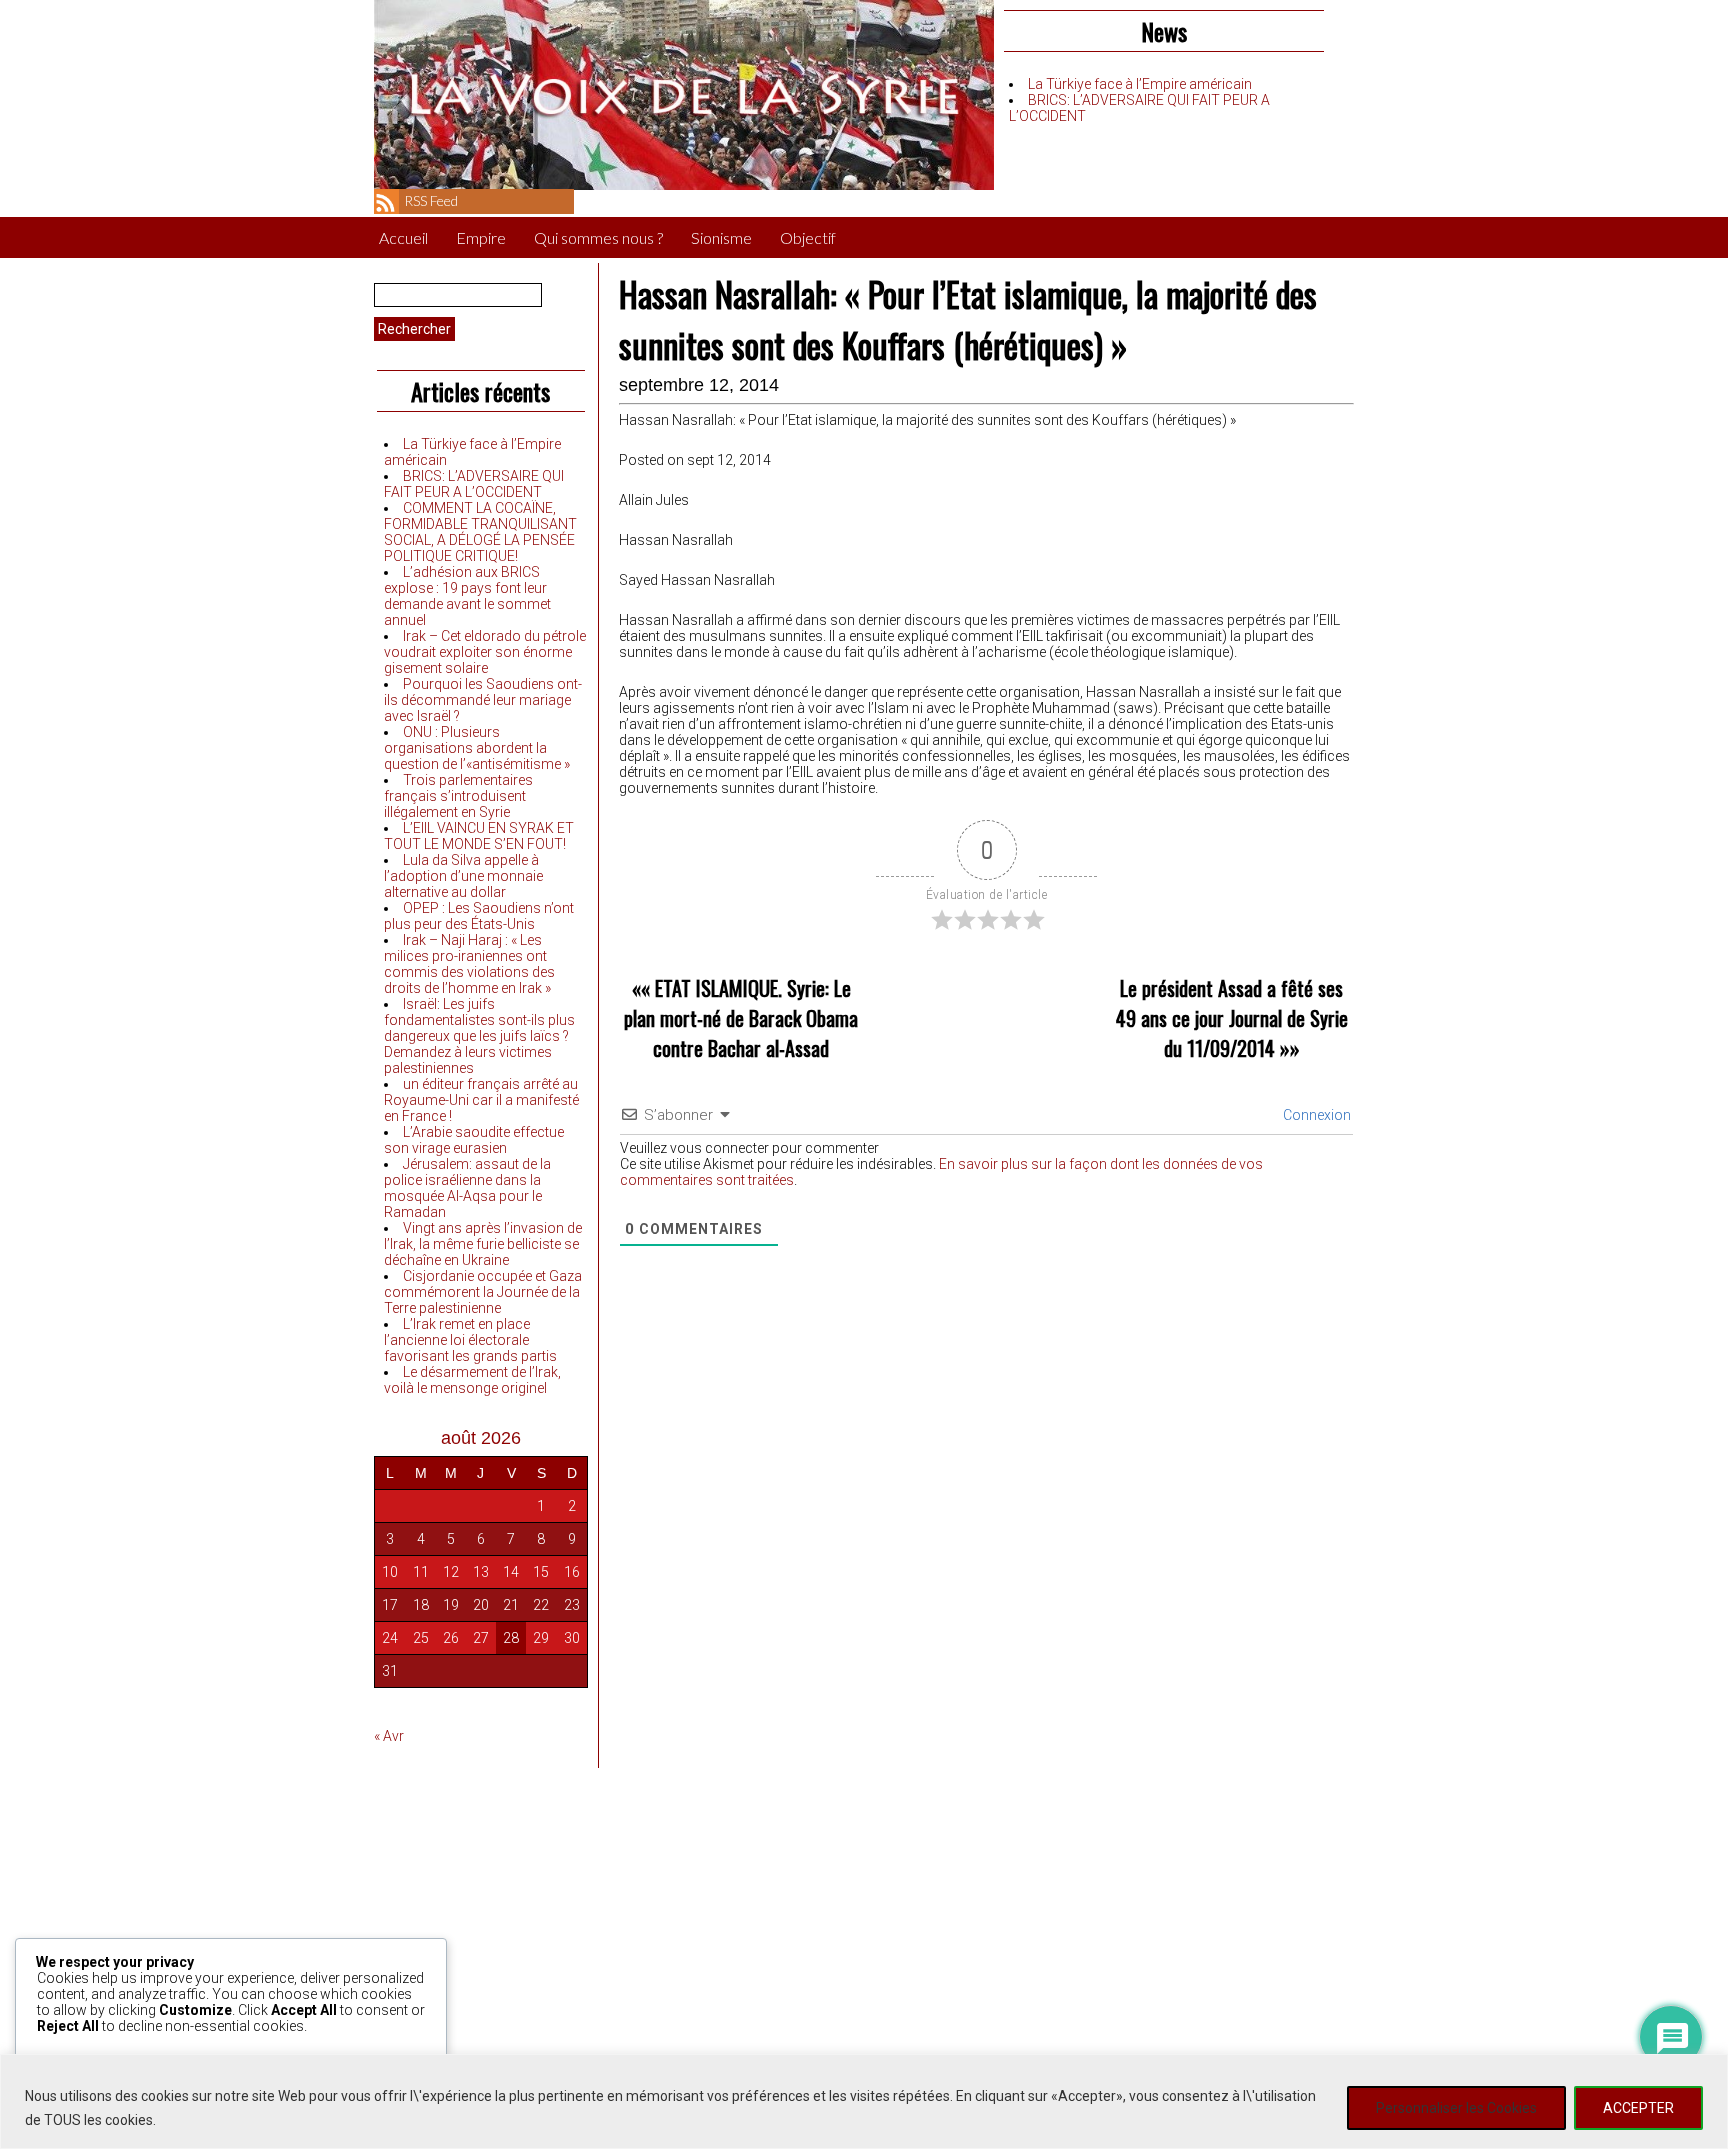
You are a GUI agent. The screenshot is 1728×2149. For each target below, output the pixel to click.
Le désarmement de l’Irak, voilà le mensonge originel (472, 1380)
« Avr (389, 1736)
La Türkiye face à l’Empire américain (1140, 84)
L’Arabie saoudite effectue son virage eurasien (474, 1140)
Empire (481, 237)
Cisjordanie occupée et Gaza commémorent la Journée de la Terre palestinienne (483, 1292)
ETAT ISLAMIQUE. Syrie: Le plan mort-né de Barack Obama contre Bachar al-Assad (741, 1018)
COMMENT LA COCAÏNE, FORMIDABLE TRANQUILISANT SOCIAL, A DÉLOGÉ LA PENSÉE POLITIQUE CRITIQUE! (480, 532)
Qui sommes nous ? (598, 237)
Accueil (403, 237)
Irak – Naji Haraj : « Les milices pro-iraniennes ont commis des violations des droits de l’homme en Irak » (469, 964)
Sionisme (721, 237)
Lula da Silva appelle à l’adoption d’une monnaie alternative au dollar (463, 876)
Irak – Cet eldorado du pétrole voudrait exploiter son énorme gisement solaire (485, 652)
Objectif (808, 237)
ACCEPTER (1638, 2108)
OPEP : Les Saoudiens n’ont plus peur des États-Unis (479, 916)
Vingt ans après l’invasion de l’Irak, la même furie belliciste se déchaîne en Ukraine (483, 1244)
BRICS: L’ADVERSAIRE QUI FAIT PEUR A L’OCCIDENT (474, 484)
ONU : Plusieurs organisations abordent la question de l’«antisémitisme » (477, 748)
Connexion (1315, 1115)
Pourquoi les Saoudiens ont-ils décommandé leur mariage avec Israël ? (483, 700)
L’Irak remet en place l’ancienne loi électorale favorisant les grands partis (470, 1340)
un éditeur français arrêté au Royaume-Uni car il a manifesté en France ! (481, 1100)
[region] (864, 2101)
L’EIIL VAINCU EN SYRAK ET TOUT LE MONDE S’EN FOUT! (479, 836)
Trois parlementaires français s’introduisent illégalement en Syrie (458, 796)
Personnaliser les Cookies (1456, 2108)
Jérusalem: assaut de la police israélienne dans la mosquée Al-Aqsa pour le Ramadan (467, 1188)
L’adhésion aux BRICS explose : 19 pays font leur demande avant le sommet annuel (467, 596)
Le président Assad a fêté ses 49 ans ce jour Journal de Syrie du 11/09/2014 (1232, 1018)
